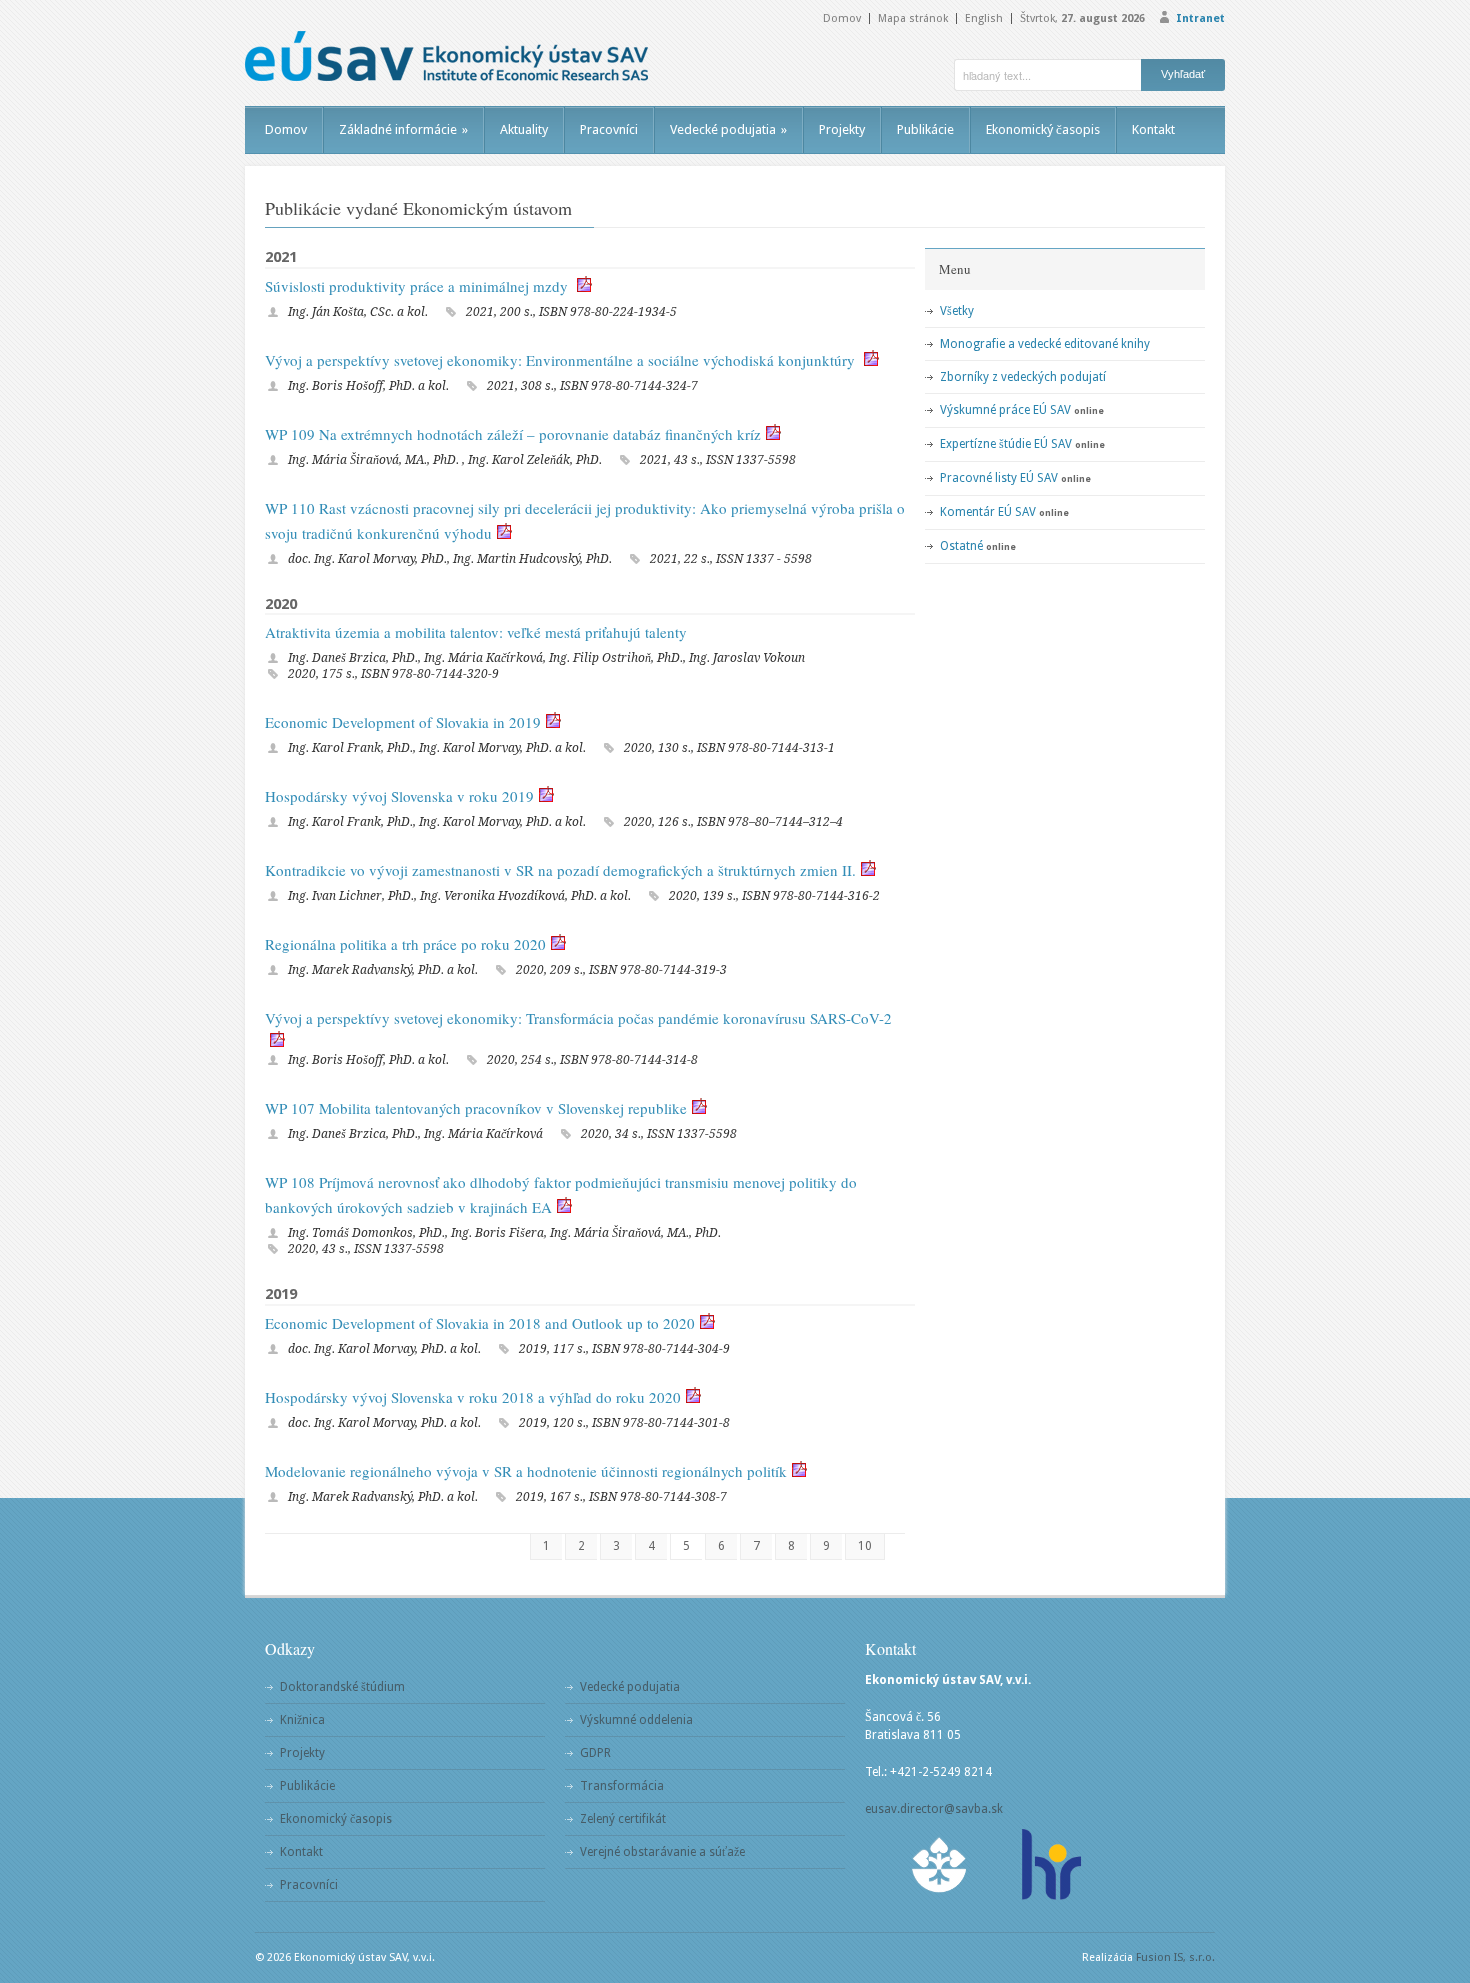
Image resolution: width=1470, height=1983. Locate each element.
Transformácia (622, 1786)
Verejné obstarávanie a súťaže (662, 1852)
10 (865, 1546)
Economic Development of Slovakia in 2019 (403, 722)
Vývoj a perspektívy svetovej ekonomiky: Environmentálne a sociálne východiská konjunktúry (562, 360)
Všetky (957, 311)
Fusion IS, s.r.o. (1175, 1957)
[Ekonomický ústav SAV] (446, 56)
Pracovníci (609, 129)
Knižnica (302, 1720)
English (984, 18)
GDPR (595, 1753)
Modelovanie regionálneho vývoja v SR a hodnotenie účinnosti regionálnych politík (526, 1471)
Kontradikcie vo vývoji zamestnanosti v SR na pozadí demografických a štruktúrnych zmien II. (560, 870)
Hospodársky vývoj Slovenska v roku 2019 (399, 796)
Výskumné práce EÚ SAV (1005, 410)
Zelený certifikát (623, 1819)
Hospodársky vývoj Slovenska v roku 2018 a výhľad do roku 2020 (473, 1397)
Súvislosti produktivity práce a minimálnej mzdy (418, 286)
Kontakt (1153, 129)
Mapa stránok (913, 18)
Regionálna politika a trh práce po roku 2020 (405, 944)
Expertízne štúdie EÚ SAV (1006, 444)
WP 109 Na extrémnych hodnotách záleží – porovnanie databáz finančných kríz (513, 434)
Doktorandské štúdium (342, 1687)
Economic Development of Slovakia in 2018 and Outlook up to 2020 (480, 1323)
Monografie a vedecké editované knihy (1045, 344)
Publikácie (925, 129)
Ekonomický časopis (1043, 129)
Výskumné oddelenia (636, 1720)
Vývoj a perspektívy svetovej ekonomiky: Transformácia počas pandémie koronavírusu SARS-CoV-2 (578, 1018)
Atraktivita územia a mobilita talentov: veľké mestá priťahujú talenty (476, 632)
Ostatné (961, 546)
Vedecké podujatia (728, 129)
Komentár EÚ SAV (988, 512)
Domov (842, 18)
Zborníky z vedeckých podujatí (1023, 377)
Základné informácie (403, 129)
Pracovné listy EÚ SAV (999, 478)
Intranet (1200, 18)
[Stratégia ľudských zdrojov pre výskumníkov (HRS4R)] (1050, 1864)
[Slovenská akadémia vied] (940, 1864)
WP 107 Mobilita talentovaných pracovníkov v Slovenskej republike (476, 1108)
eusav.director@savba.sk (934, 1809)
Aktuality (524, 129)
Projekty (842, 129)
